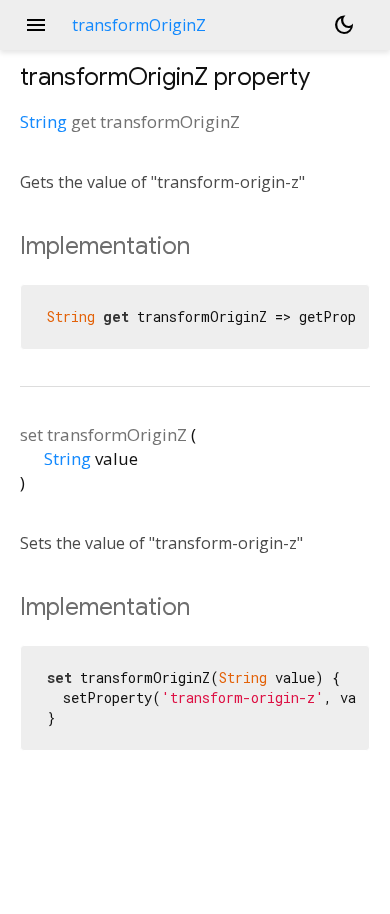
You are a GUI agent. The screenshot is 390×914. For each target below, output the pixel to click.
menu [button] (36, 25)
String (43, 121)
